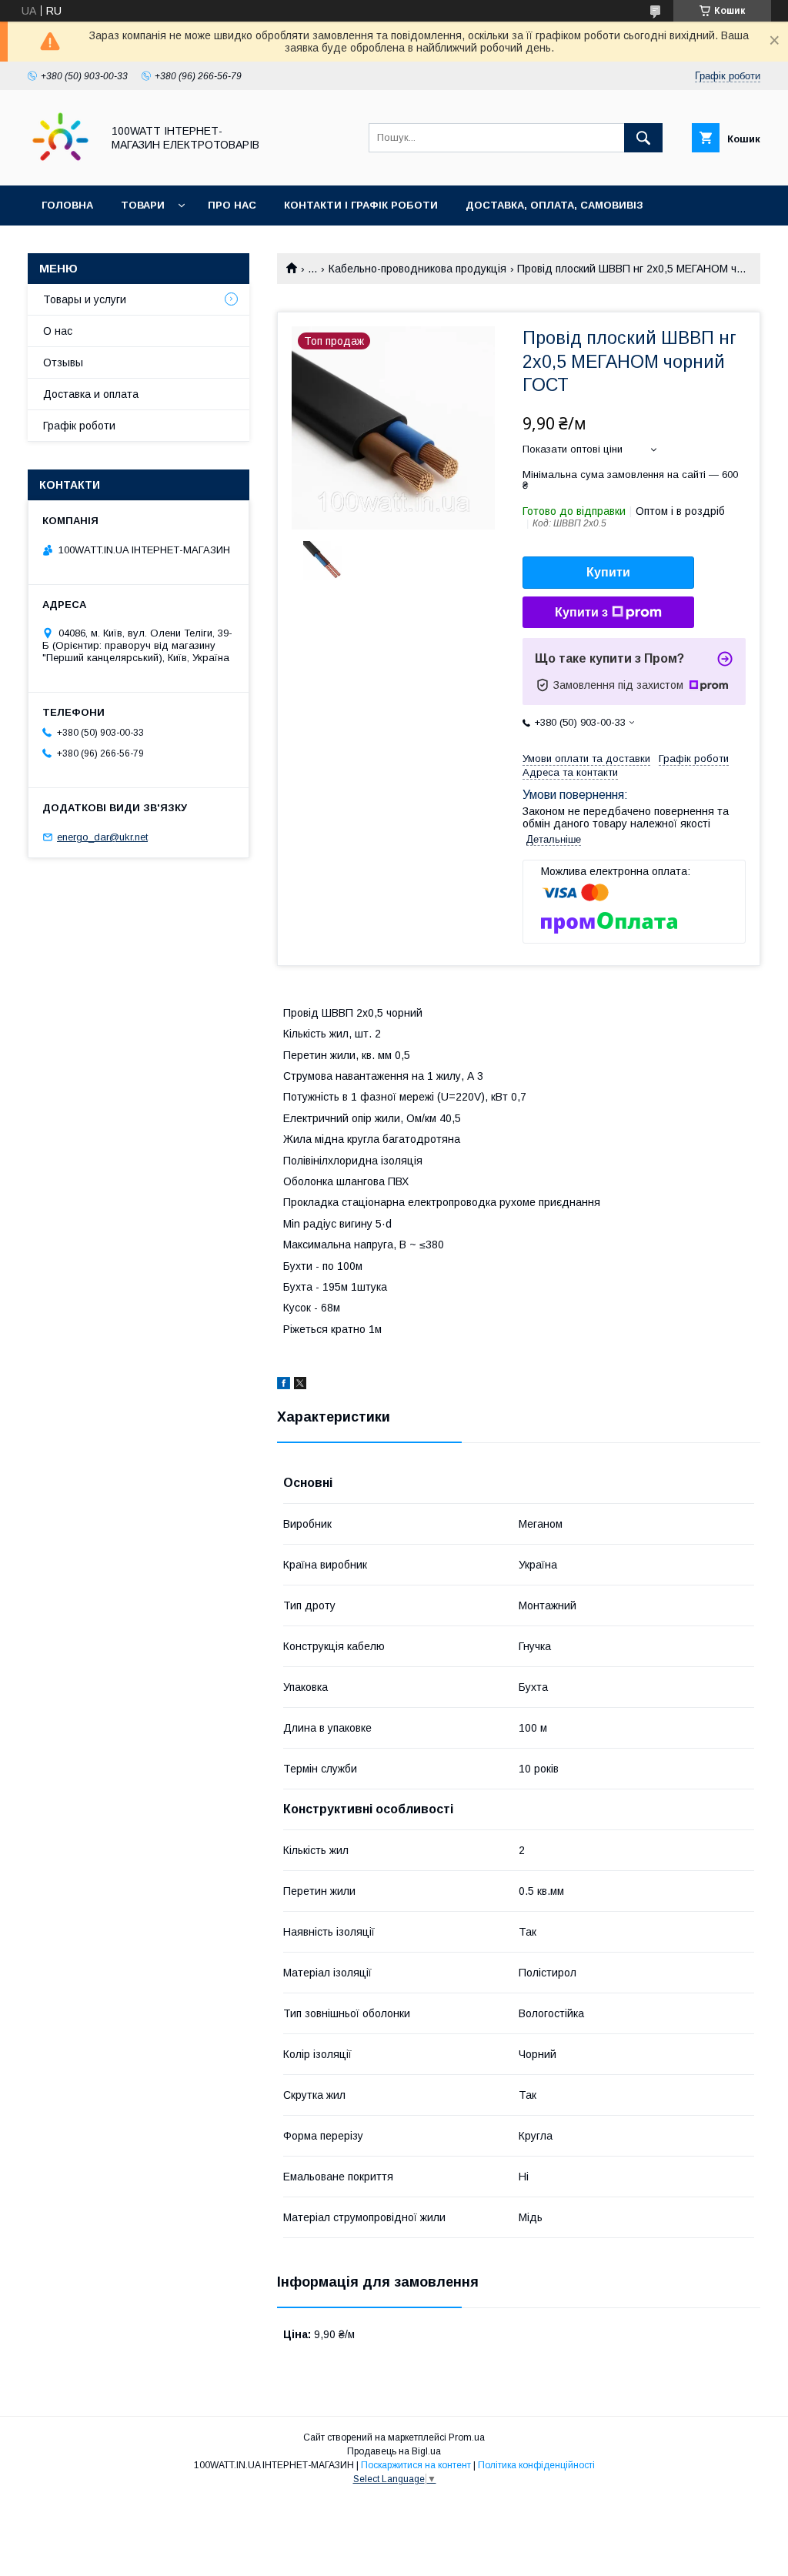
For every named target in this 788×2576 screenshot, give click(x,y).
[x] (300, 1385)
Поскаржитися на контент (416, 2465)
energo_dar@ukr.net (102, 837)
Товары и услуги (85, 299)
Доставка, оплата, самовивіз (554, 205)
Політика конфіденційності (536, 2465)
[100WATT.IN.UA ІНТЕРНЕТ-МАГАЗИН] (60, 165)
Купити (608, 572)
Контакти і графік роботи (361, 205)
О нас (58, 331)
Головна (67, 205)
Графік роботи (79, 426)
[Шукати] (643, 138)
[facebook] (284, 1385)
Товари (143, 205)
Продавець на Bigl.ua (394, 2451)
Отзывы (63, 363)
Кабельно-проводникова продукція (417, 269)
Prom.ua (467, 2437)
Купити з (581, 612)
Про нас (232, 205)
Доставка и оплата (91, 394)
